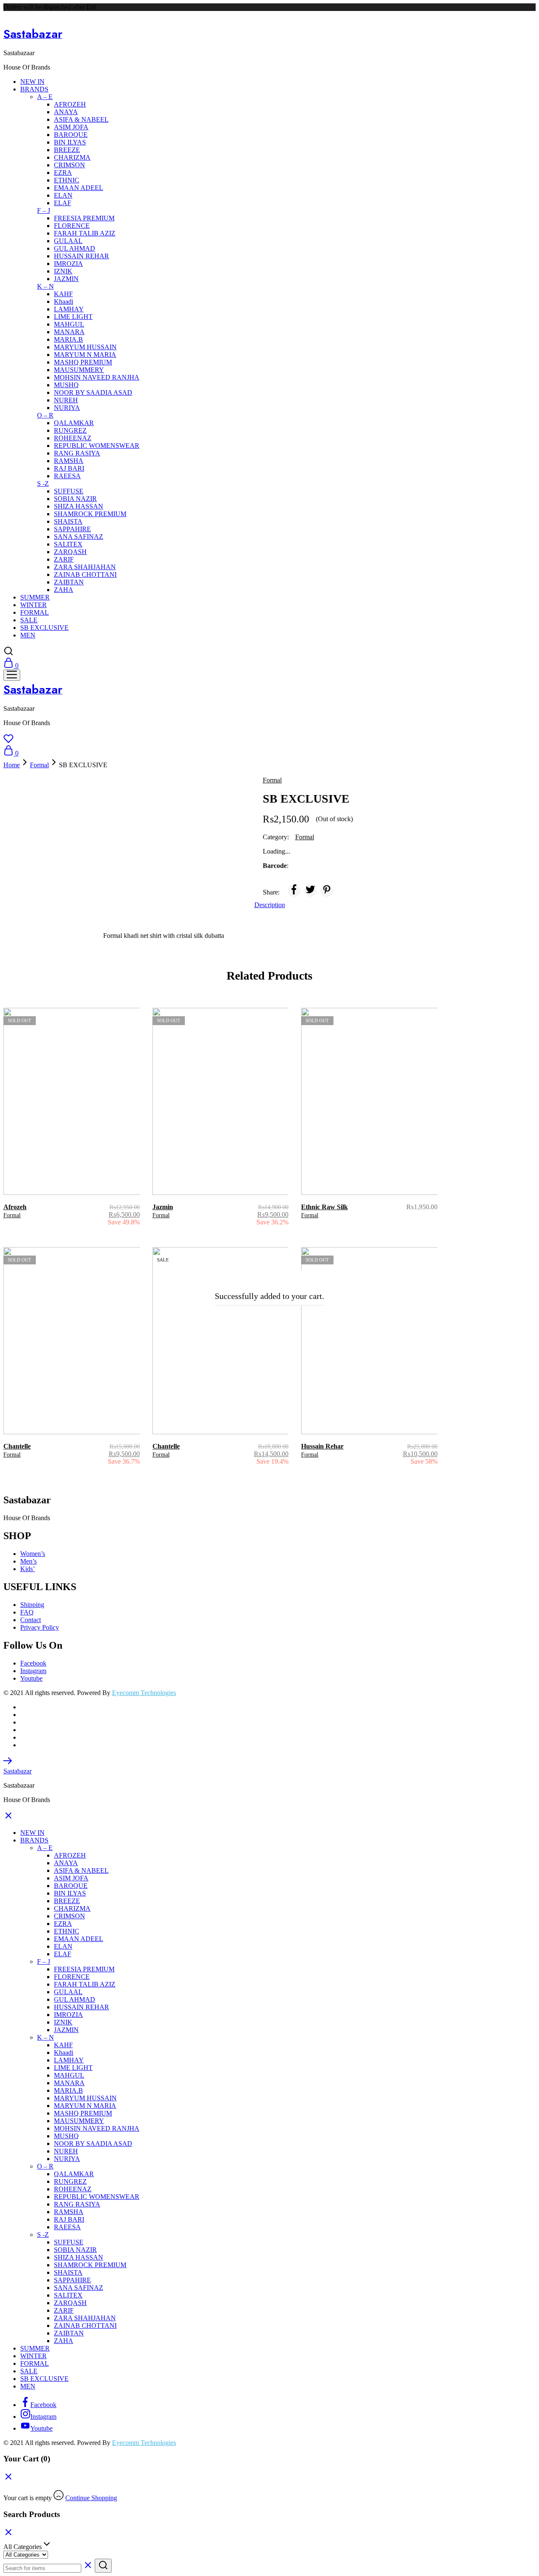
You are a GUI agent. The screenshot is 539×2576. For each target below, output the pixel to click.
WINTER (33, 605)
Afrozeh (15, 1207)
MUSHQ (66, 385)
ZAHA (64, 590)
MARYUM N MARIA (85, 355)
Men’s (28, 1561)
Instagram (33, 1671)
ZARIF (64, 559)
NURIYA (67, 408)
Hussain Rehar (322, 1446)
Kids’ (28, 1569)
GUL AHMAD (75, 248)
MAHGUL (69, 324)
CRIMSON (69, 165)
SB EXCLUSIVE (44, 628)
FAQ (27, 1612)
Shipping (32, 1605)
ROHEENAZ (73, 438)
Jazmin (163, 1207)
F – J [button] (44, 210)
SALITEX (68, 544)
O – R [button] (45, 415)
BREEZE (67, 150)
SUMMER (35, 597)
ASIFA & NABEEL (81, 119)
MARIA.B (68, 339)
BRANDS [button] (34, 89)
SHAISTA (68, 521)
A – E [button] (45, 97)
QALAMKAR (74, 423)
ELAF (63, 203)
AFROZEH (70, 104)
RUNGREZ (70, 430)
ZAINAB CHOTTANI (85, 574)
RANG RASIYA (77, 453)
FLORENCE (72, 226)
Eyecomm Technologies (144, 1693)
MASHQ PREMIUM (83, 362)
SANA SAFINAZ (79, 537)
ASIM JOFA (71, 127)
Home (12, 765)
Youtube (31, 1678)
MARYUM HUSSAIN (85, 347)
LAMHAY (69, 309)
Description (270, 905)
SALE (29, 620)
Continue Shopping (91, 2498)
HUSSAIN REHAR (81, 256)
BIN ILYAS (70, 142)
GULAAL (68, 241)
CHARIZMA (72, 157)
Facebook (33, 1663)
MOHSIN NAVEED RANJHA (97, 377)
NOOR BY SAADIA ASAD (93, 392)
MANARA (69, 332)
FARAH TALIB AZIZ (85, 233)
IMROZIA (68, 264)
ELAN (63, 195)
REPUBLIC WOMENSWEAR (97, 446)
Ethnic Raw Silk (324, 1207)
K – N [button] (45, 286)
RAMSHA (69, 461)
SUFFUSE (69, 491)
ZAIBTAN (69, 582)
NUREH (66, 400)
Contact (31, 1620)
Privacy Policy (40, 1627)
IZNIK (63, 271)
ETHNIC (67, 180)
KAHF (63, 294)
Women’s (33, 1554)
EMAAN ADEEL (79, 188)
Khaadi (64, 301)
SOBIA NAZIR (75, 499)
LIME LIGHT (73, 317)
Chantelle (17, 1446)
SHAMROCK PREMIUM (90, 514)
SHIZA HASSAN (79, 506)
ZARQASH (70, 552)
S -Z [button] (43, 483)
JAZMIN (66, 279)
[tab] (270, 905)
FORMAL (35, 612)
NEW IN (32, 82)
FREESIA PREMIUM (84, 218)
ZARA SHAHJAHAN (85, 567)
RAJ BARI (69, 468)
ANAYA (66, 112)
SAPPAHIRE (72, 529)
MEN (28, 635)
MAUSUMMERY (79, 370)
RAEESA (67, 476)
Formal (39, 765)
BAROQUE (71, 135)
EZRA (63, 173)
